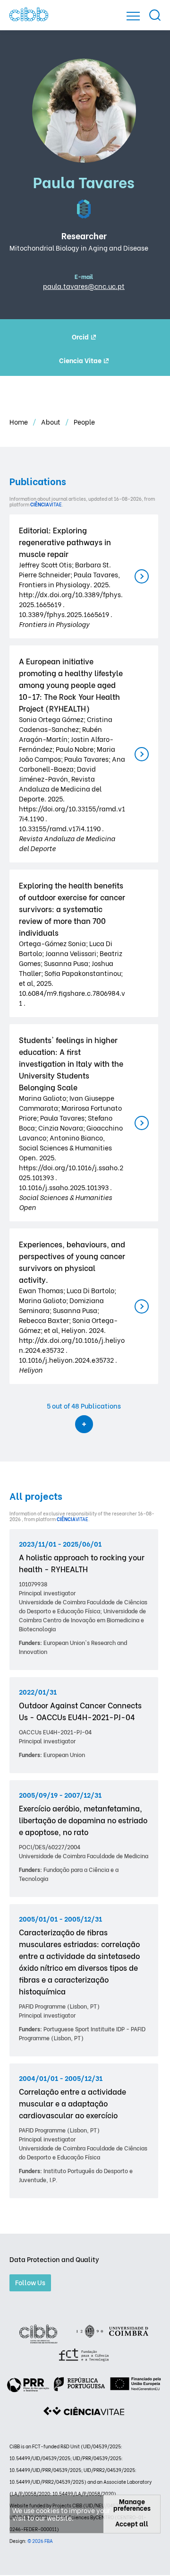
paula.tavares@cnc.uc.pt (84, 286)
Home (19, 422)
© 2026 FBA (40, 2541)
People (84, 422)
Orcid (80, 336)
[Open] (133, 16)
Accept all (132, 2523)
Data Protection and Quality (54, 2259)
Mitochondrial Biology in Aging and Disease (79, 248)
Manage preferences (132, 2505)
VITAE (46, 504)
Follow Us (30, 2282)
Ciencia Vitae (80, 360)
